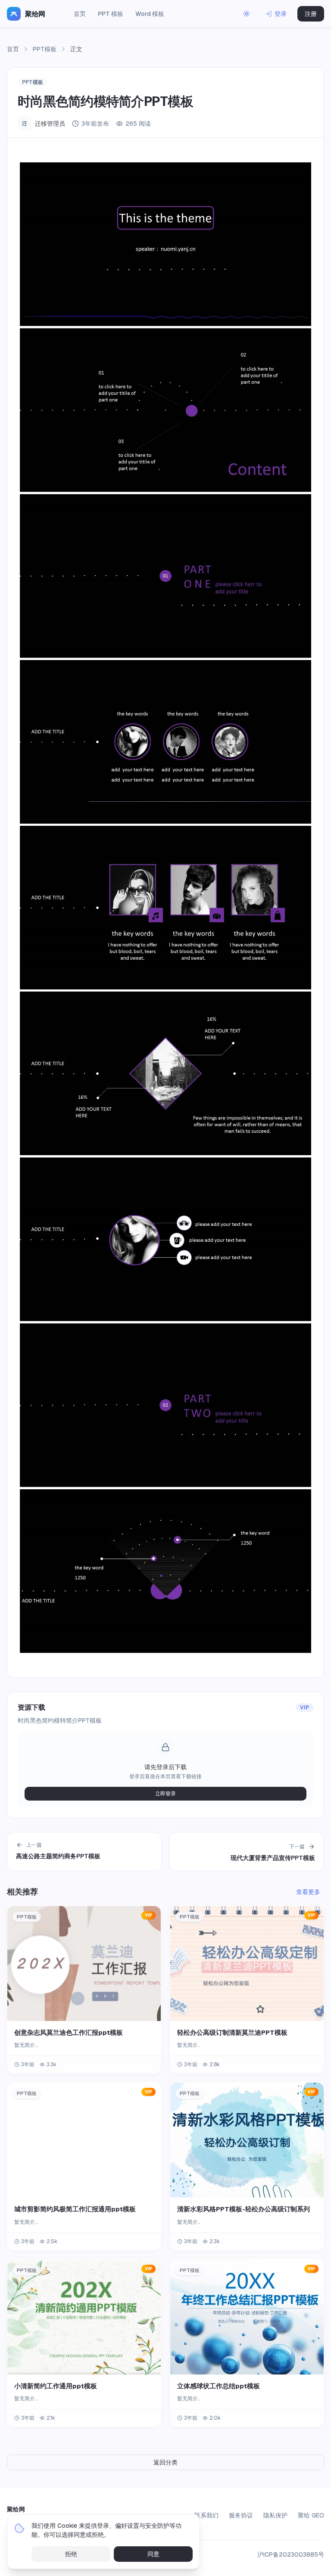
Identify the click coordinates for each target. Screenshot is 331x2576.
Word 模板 (150, 14)
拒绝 (71, 2554)
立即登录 (165, 1794)
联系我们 (206, 2515)
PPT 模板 (111, 14)
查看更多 (308, 1892)
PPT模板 (45, 49)
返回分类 (165, 2462)
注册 (311, 14)
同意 (153, 2554)
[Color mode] (247, 14)
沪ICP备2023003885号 (291, 2554)
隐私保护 (275, 2515)
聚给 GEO (311, 2515)
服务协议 (241, 2515)
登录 (281, 14)
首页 (80, 14)
